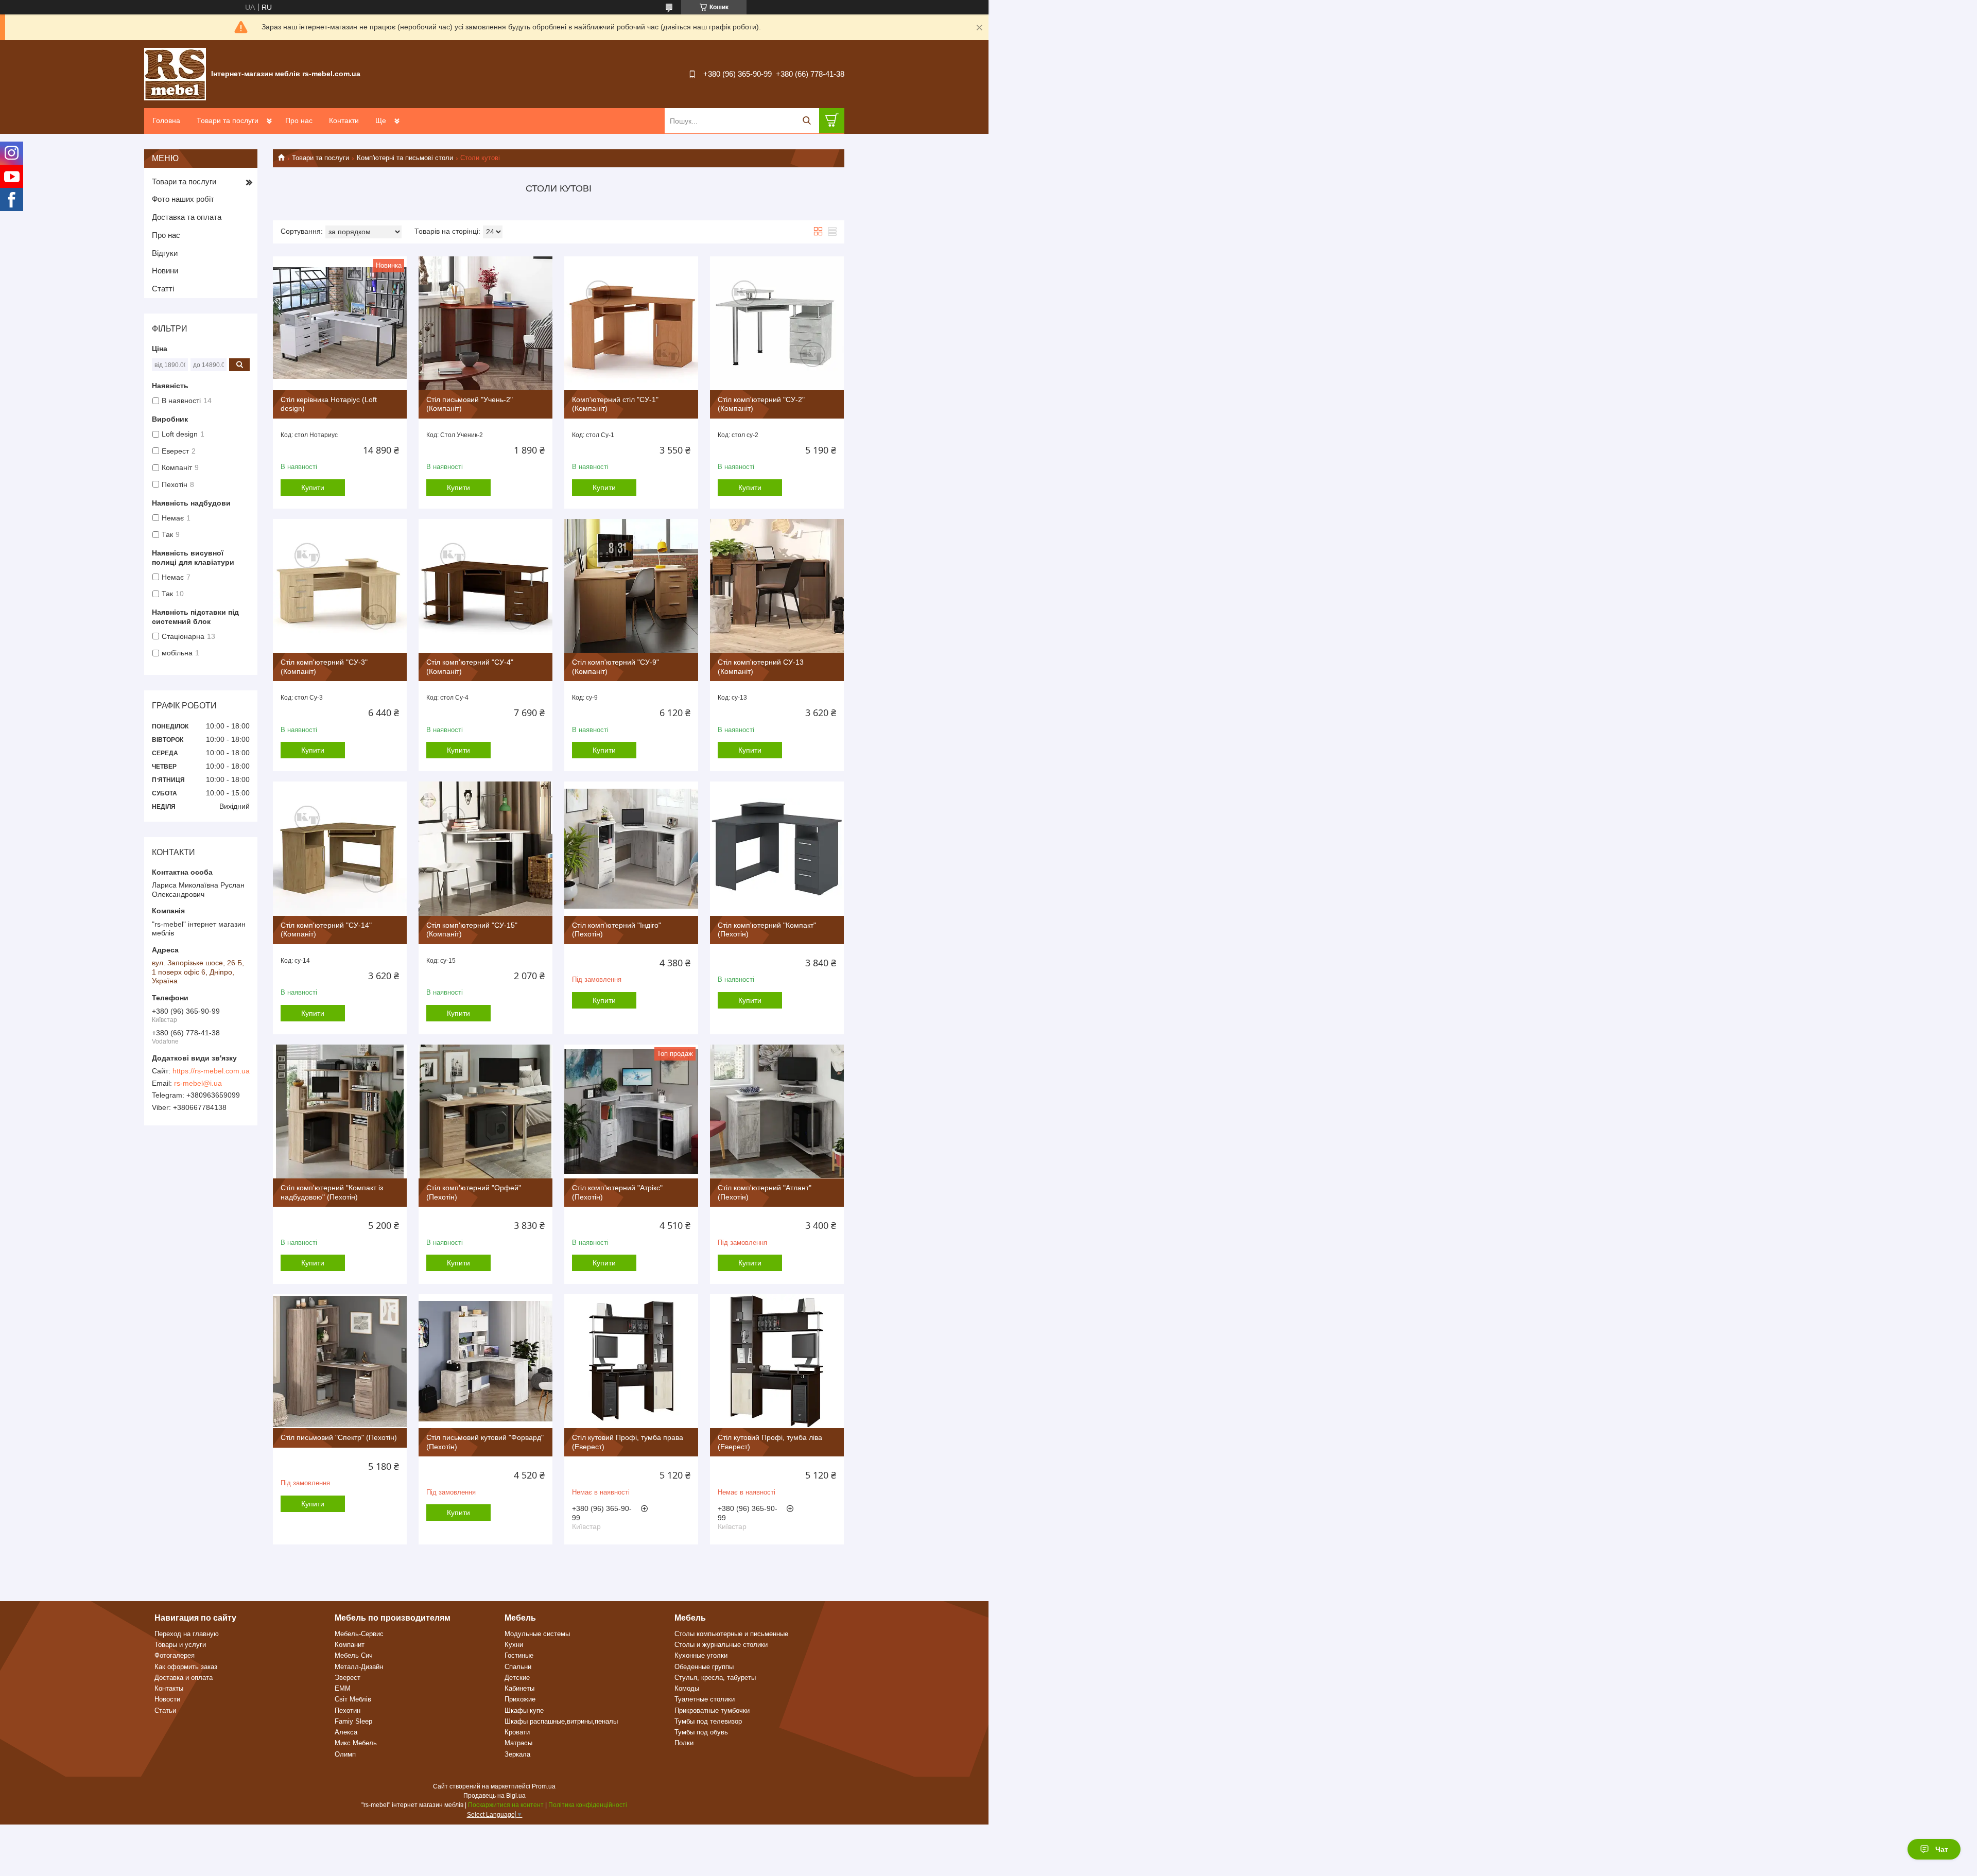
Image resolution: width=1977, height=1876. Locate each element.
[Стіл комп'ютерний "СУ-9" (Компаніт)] (631, 586)
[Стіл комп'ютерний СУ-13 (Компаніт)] (777, 586)
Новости (167, 1699)
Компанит (350, 1645)
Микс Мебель (356, 1743)
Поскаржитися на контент (506, 1805)
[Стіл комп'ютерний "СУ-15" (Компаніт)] (485, 848)
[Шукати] (807, 121)
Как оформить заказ (186, 1667)
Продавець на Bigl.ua (495, 1796)
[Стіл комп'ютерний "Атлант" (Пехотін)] (777, 1111)
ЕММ (343, 1688)
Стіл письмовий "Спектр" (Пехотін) (339, 1437)
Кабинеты (519, 1688)
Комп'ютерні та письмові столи (405, 158)
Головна (166, 120)
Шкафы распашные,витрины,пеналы (561, 1721)
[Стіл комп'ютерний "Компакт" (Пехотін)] (777, 848)
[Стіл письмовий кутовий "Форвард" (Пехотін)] (485, 1361)
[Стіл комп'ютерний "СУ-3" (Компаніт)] (340, 586)
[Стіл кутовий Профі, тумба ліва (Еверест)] (777, 1361)
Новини (165, 271)
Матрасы (518, 1743)
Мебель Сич (354, 1655)
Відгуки (165, 253)
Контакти (344, 120)
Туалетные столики (705, 1699)
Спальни (518, 1667)
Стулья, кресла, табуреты (715, 1678)
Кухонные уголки (701, 1655)
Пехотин (348, 1710)
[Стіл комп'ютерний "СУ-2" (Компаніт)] (777, 323)
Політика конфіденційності (588, 1805)
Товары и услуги (180, 1645)
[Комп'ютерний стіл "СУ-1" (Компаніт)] (631, 323)
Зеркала (517, 1754)
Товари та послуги (228, 120)
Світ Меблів (353, 1699)
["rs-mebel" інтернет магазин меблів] (175, 74)
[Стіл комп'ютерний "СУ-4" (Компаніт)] (485, 586)
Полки (684, 1743)
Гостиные (519, 1655)
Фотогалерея (175, 1655)
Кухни (514, 1645)
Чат (1942, 1849)
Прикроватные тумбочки (712, 1710)
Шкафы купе (524, 1710)
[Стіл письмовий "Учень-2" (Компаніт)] (485, 323)
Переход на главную (187, 1634)
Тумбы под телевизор (708, 1721)
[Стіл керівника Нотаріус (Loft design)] (340, 323)
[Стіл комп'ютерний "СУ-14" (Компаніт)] (340, 848)
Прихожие (520, 1699)
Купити (313, 488)
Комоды (687, 1688)
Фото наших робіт (183, 199)
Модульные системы (537, 1634)
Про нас (299, 120)
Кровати (517, 1732)
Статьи (165, 1710)
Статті (163, 289)
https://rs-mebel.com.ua (211, 1071)
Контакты (169, 1688)
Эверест (348, 1678)
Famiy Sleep (353, 1721)
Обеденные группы (704, 1667)
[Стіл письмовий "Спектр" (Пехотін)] (340, 1361)
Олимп (345, 1754)
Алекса (346, 1732)
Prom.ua (544, 1786)
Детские (517, 1678)
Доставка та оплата (187, 217)
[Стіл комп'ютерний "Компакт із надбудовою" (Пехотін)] (340, 1111)
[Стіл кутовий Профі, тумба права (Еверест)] (631, 1361)
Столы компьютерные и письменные (731, 1634)
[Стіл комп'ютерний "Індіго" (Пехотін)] (631, 848)
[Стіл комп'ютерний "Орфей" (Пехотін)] (485, 1111)
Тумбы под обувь (701, 1732)
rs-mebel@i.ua (198, 1083)
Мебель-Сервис (359, 1634)
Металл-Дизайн (359, 1667)
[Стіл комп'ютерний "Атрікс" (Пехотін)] (631, 1111)
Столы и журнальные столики (721, 1645)
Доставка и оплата (184, 1678)
